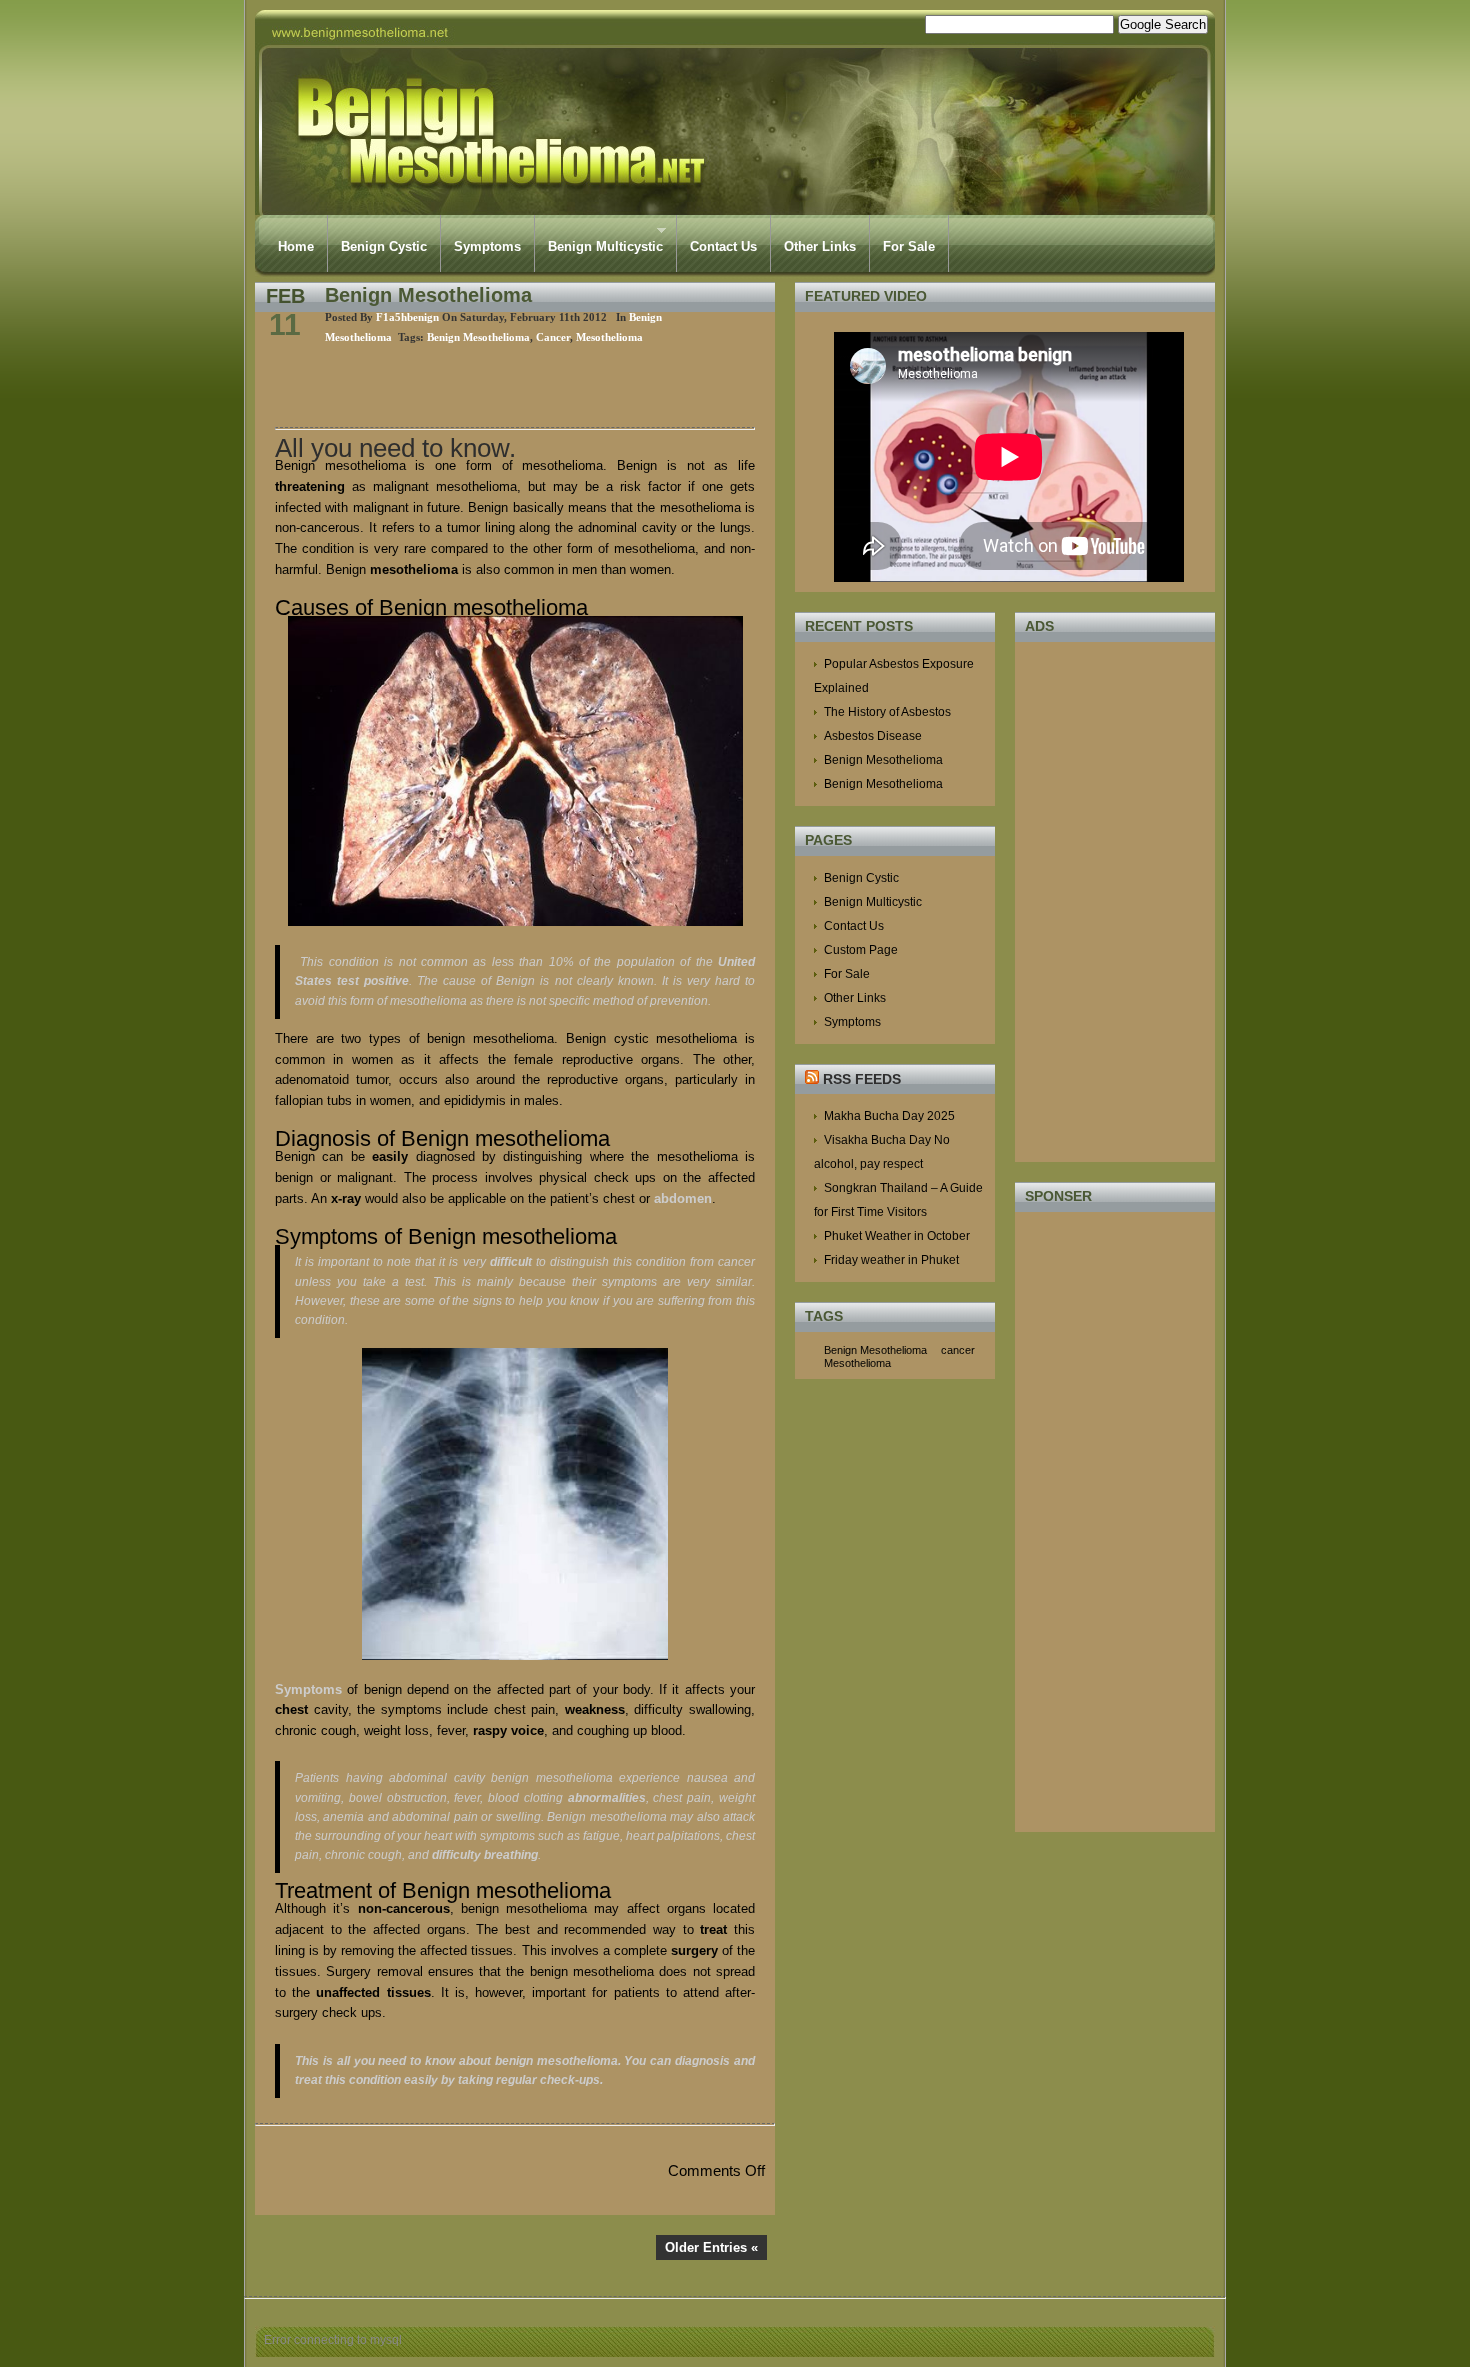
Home (296, 246)
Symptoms (487, 246)
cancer (553, 337)
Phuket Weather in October (897, 1236)
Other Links (820, 246)
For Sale (909, 246)
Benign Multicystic (599, 239)
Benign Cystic (384, 246)
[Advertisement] (509, 387)
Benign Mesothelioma (428, 295)
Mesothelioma (609, 337)
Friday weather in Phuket (891, 1260)
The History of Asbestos (887, 712)
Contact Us (723, 246)
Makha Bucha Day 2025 (889, 1116)
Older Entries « (711, 2247)
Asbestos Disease (873, 736)
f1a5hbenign (407, 317)
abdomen (683, 1198)
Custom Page (861, 950)
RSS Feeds (862, 1079)
